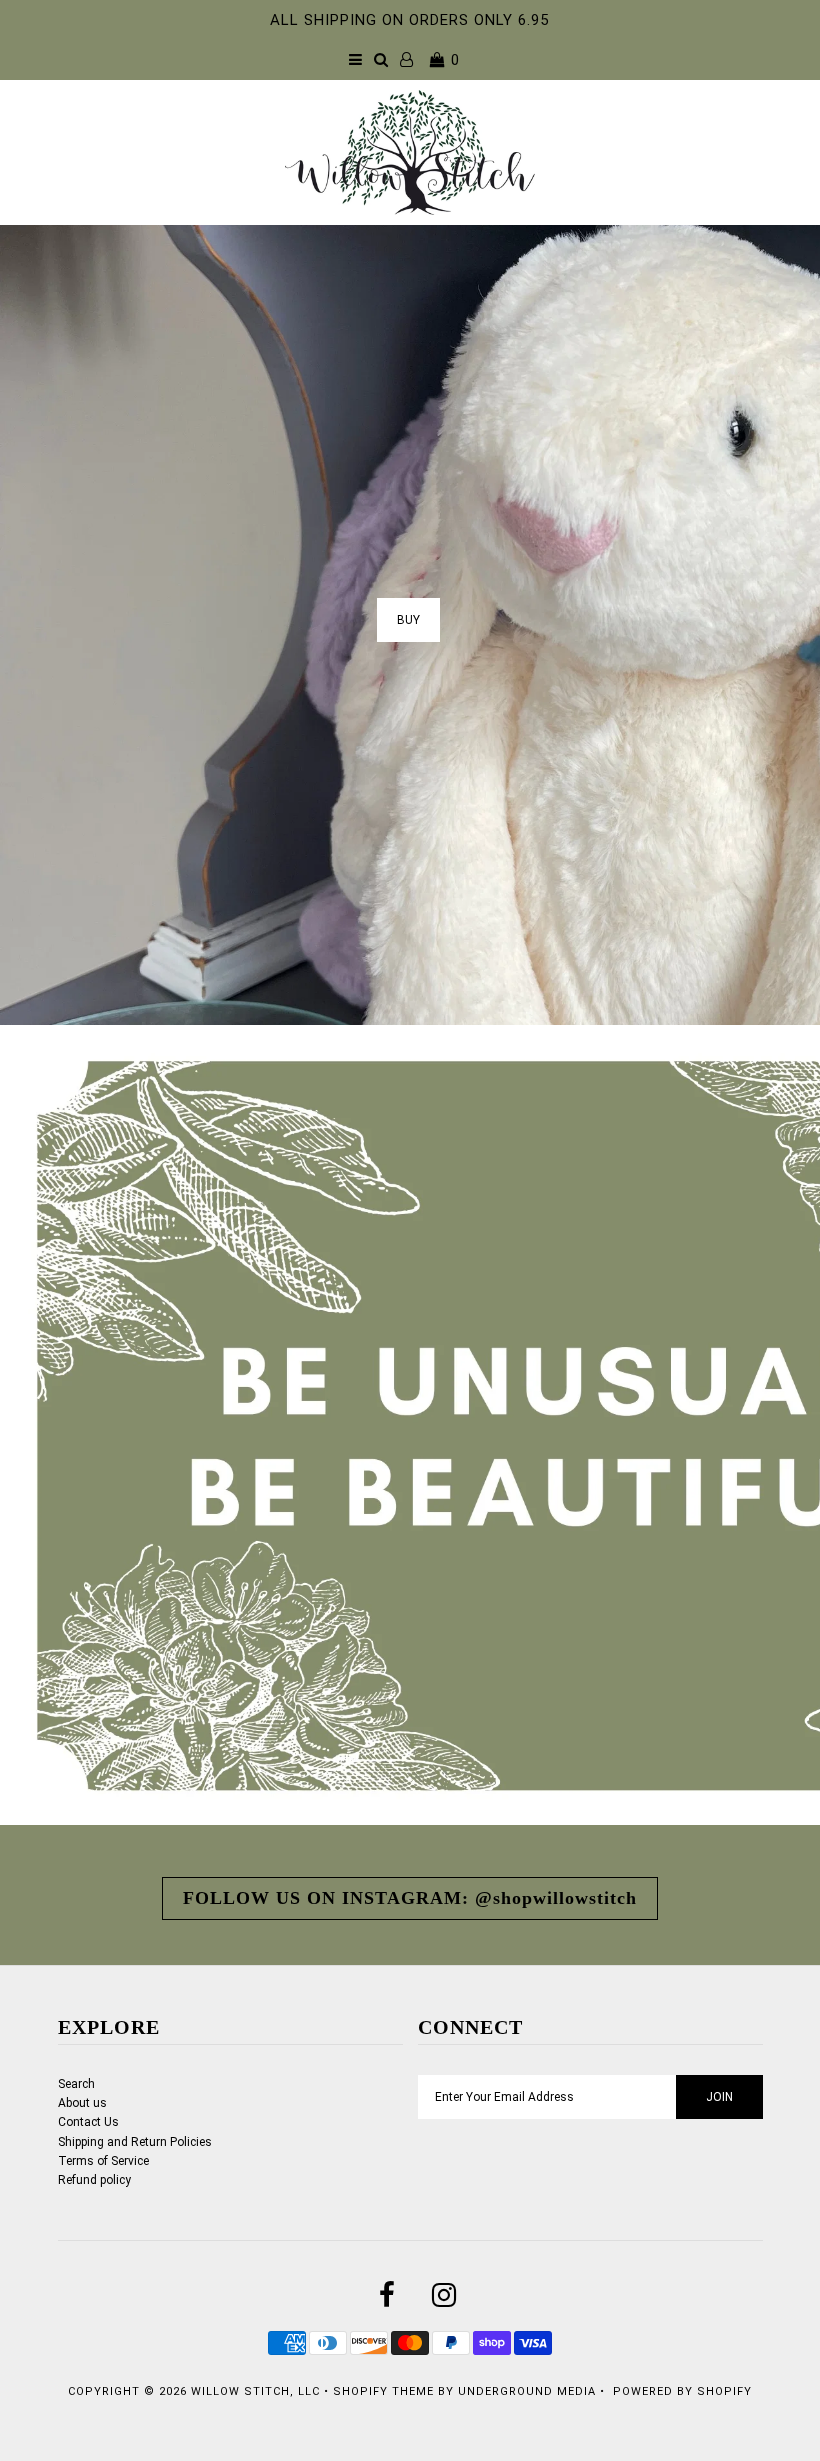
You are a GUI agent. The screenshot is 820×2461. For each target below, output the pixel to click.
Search (76, 2084)
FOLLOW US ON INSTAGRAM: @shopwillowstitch (410, 1898)
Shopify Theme (383, 2391)
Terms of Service (103, 2161)
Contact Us (88, 2122)
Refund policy (94, 2180)
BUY (408, 620)
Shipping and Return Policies (135, 2142)
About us (82, 2103)
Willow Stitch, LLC (255, 2391)
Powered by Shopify (682, 2391)
